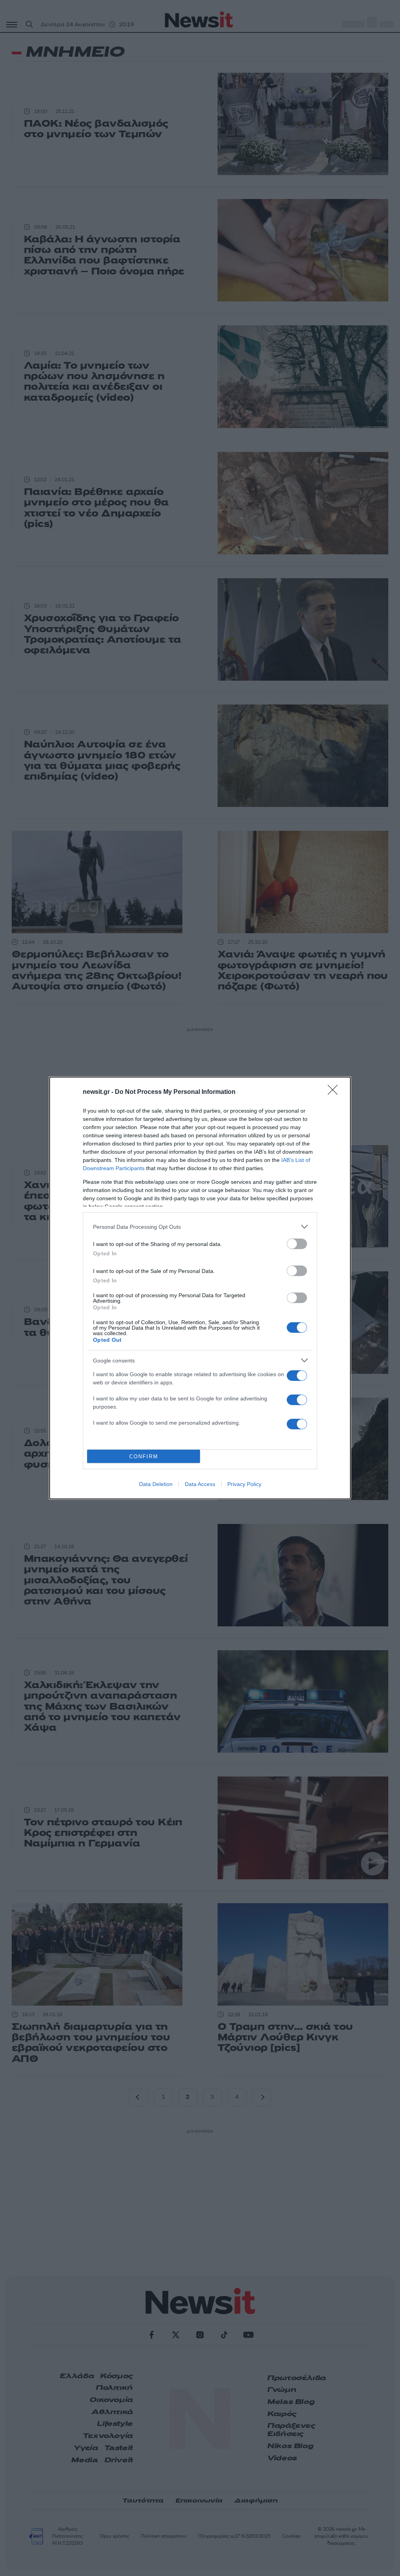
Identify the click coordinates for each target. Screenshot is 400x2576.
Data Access (200, 1484)
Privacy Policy (244, 1484)
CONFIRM (144, 1457)
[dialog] (200, 1288)
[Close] (335, 1092)
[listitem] (200, 1227)
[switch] (297, 1244)
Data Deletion (156, 1484)
